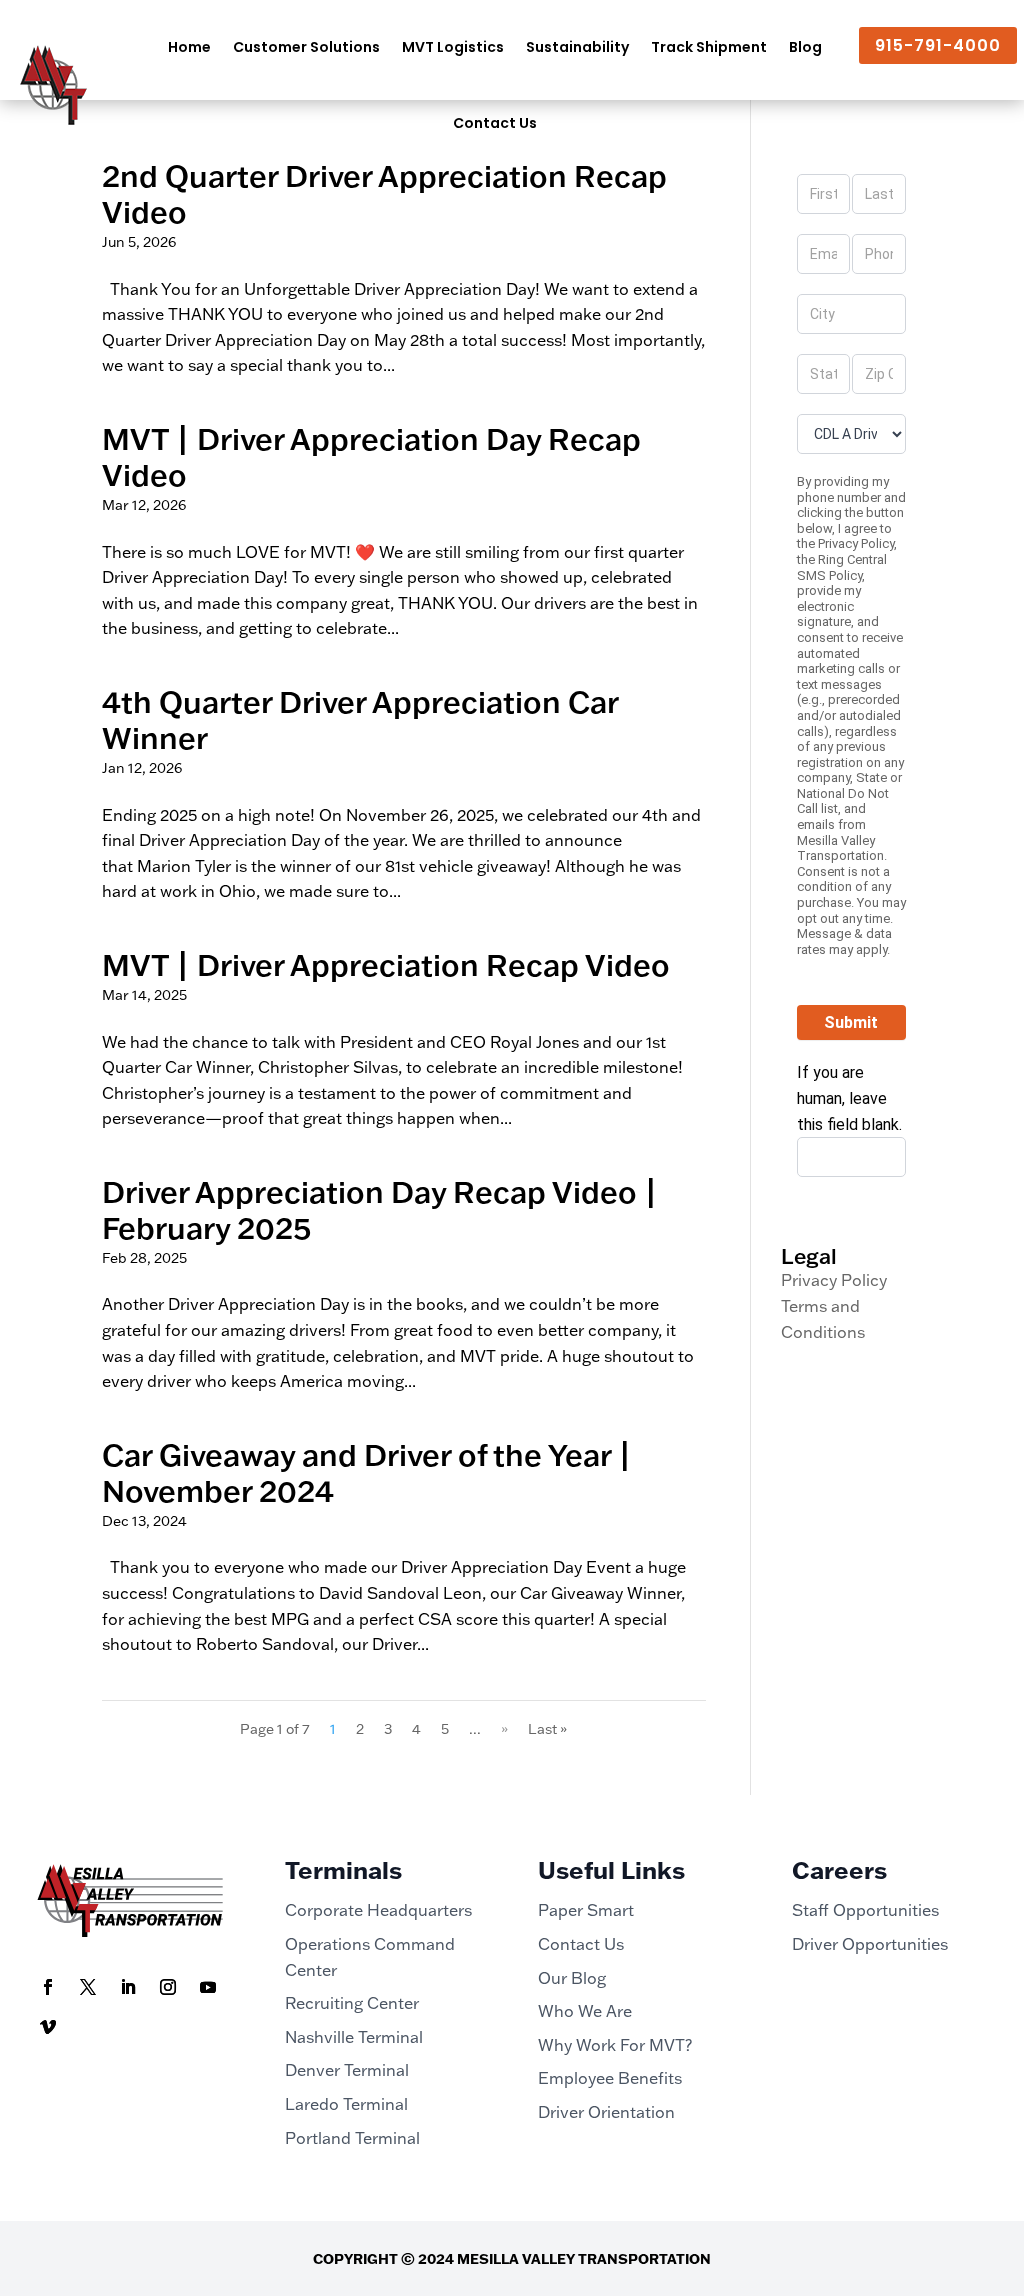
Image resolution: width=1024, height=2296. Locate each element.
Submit (851, 1022)
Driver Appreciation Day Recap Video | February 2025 (380, 1209)
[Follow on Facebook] (48, 1987)
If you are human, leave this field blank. (849, 1098)
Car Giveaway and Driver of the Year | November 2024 (367, 1472)
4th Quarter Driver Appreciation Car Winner (360, 719)
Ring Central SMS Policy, (842, 567)
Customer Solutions (306, 47)
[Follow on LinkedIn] (128, 1987)
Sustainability (577, 47)
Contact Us (495, 123)
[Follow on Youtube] (208, 1987)
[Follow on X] (88, 1987)
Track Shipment (709, 47)
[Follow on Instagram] (168, 1987)
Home (189, 47)
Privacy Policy (856, 543)
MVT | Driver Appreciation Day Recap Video (371, 456)
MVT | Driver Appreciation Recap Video (386, 964)
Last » (547, 1729)
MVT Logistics (453, 47)
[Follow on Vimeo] (48, 2027)
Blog (805, 47)
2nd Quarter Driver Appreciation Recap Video (384, 193)
